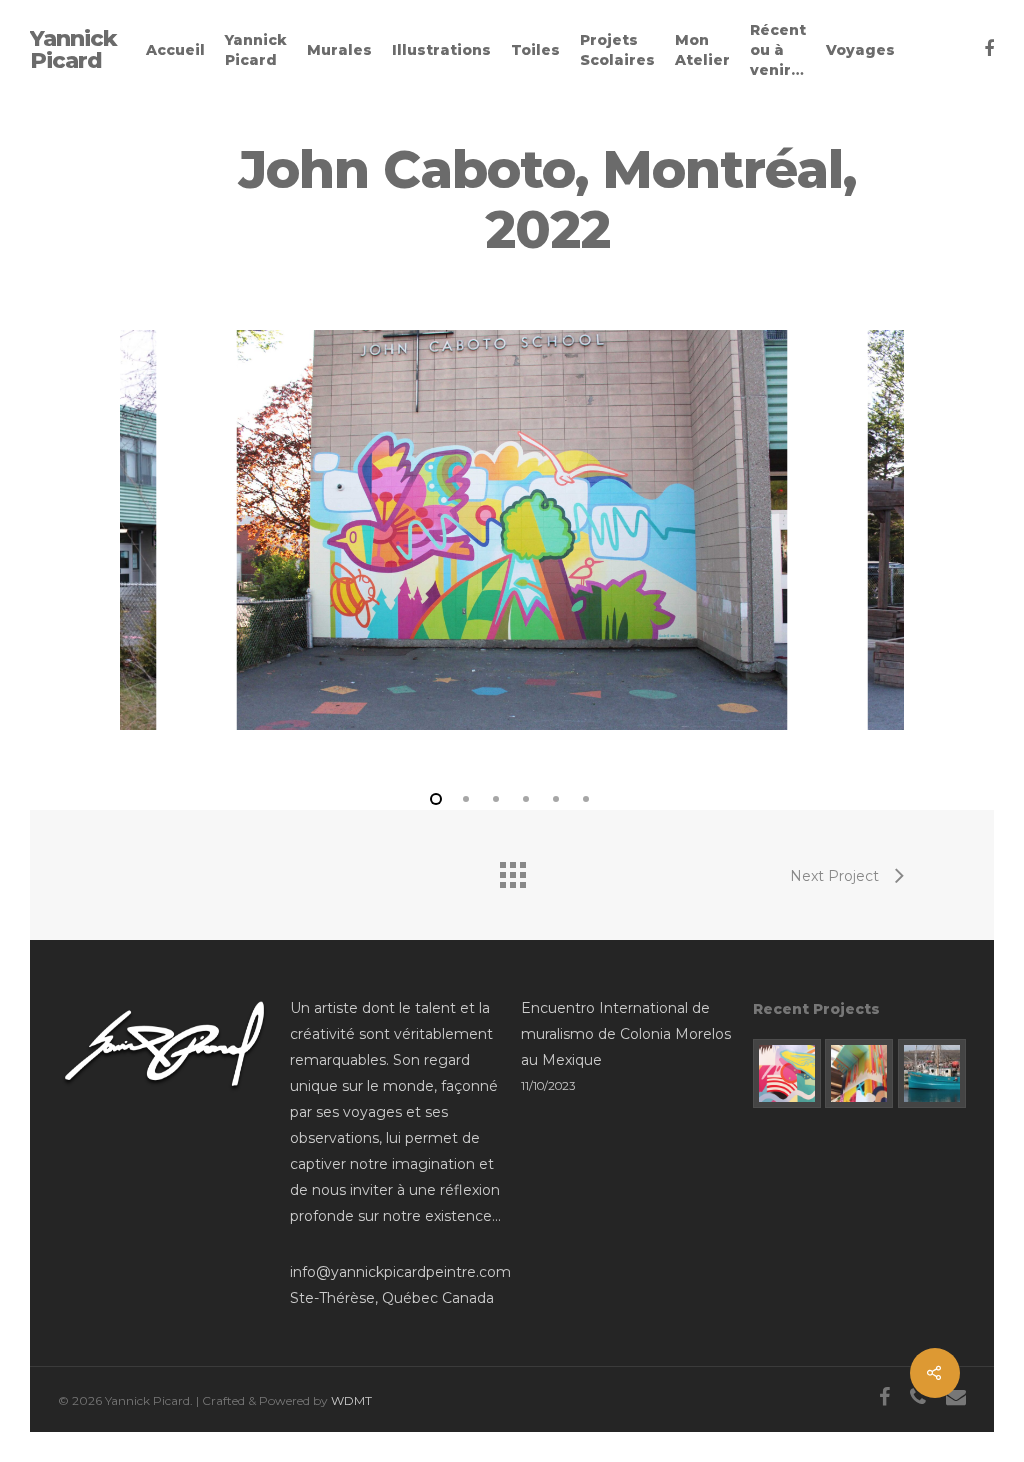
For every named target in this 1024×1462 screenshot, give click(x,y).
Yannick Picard (73, 50)
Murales (339, 50)
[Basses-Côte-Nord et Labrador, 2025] (932, 1073)
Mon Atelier (702, 50)
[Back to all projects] (512, 870)
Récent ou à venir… (778, 50)
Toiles (535, 50)
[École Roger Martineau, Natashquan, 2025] (787, 1073)
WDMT (351, 1400)
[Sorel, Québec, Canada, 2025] (859, 1073)
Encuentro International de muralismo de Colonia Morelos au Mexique (626, 1034)
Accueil (175, 50)
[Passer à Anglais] (915, 50)
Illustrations (441, 50)
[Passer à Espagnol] (935, 50)
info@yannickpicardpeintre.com (400, 1272)
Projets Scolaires (617, 50)
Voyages (860, 50)
